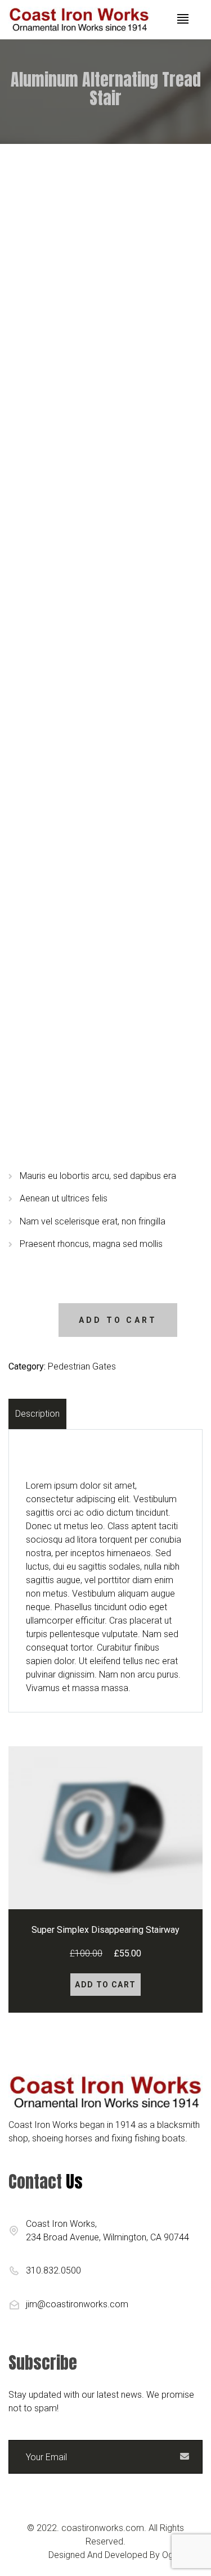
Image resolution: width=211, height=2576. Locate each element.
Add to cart (118, 1320)
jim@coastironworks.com (77, 2304)
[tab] (39, 1414)
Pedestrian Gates (82, 1366)
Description (37, 1414)
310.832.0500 (53, 2270)
